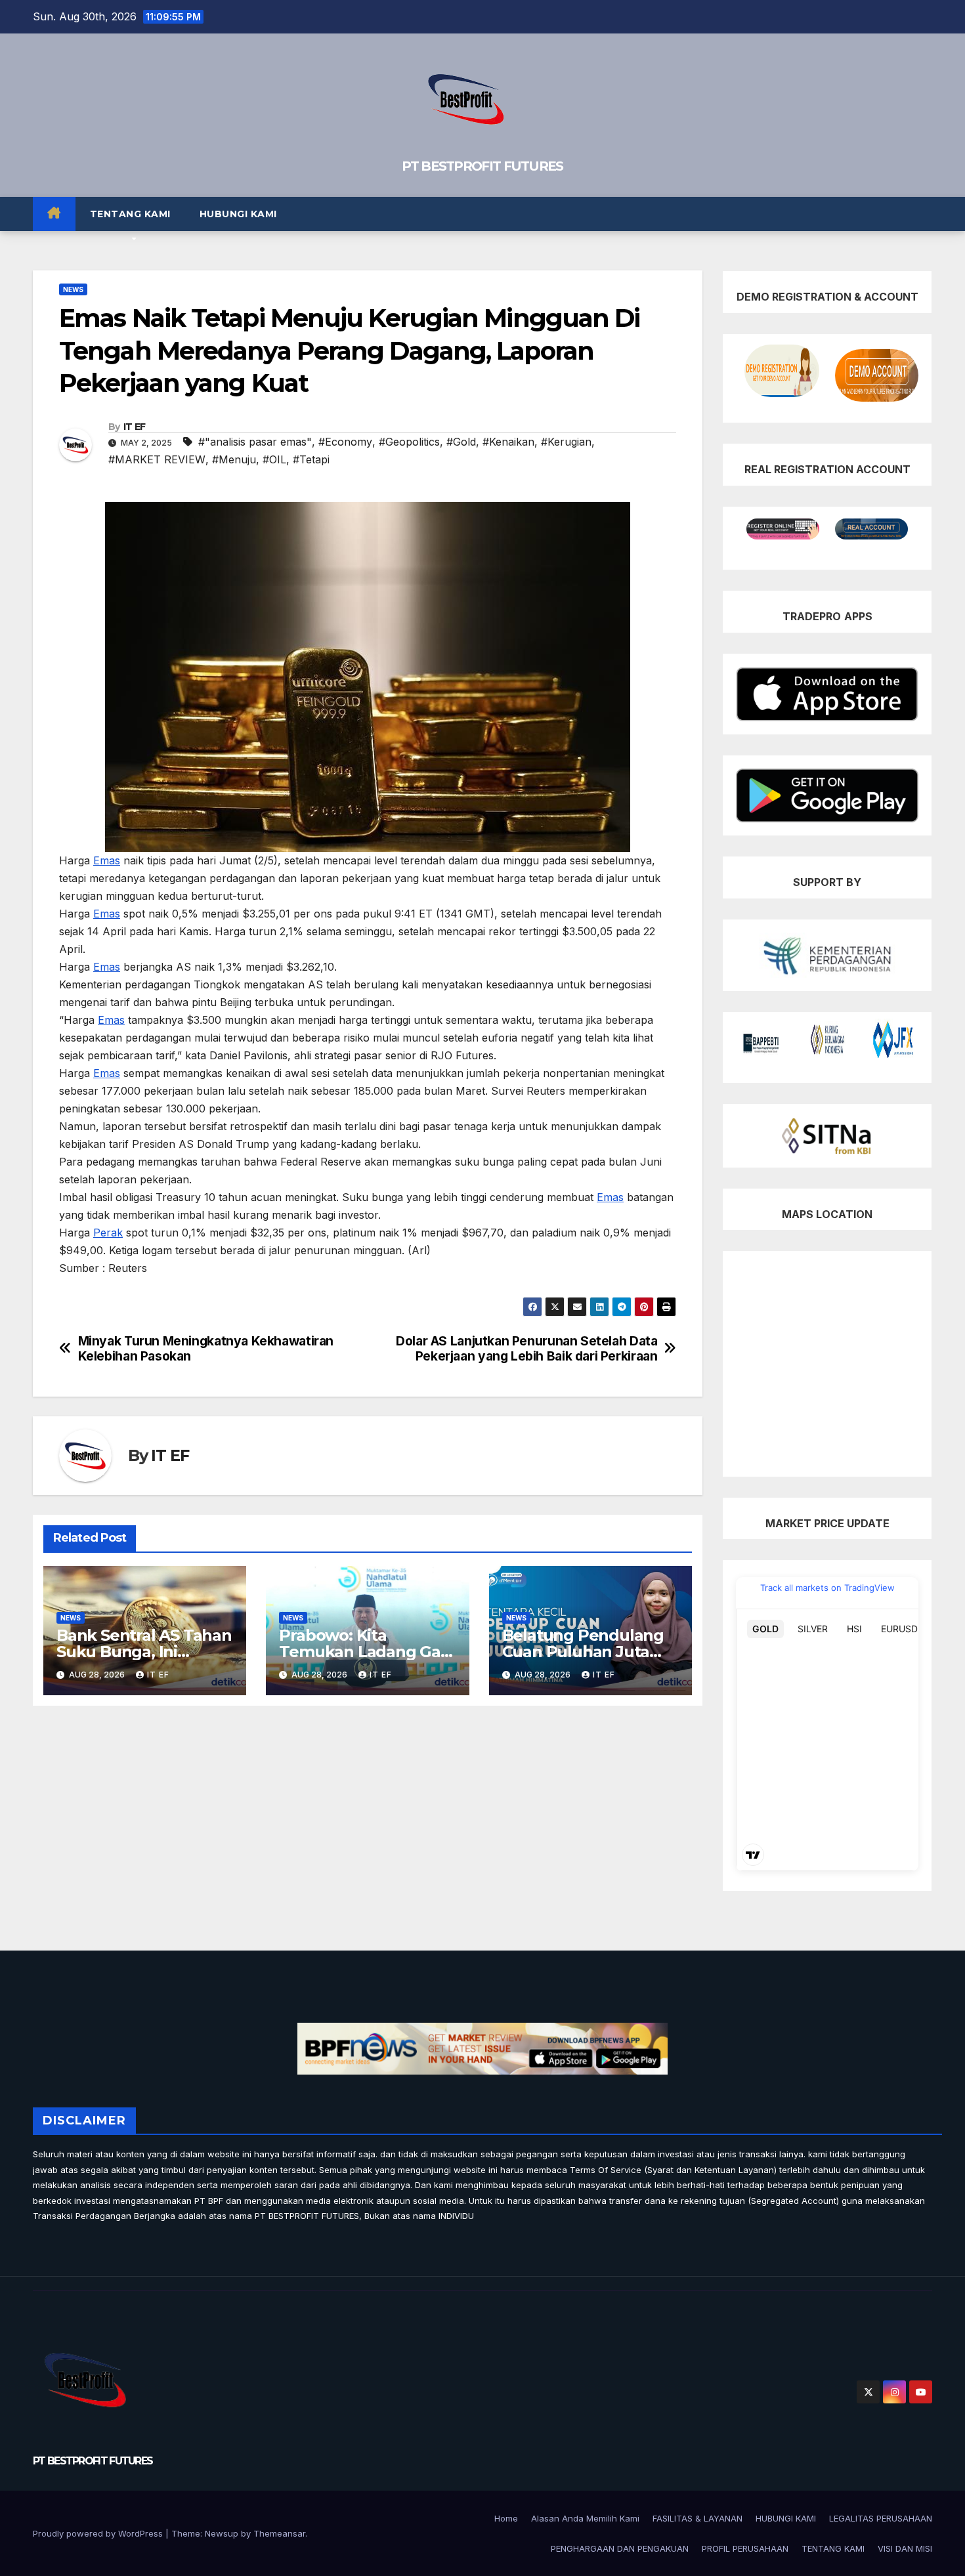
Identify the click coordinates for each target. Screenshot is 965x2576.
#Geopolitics (409, 442)
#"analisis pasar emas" (255, 442)
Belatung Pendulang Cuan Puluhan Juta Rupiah (583, 1652)
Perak (108, 1233)
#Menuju (234, 459)
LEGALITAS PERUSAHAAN (881, 2518)
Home (506, 2518)
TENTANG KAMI (130, 214)
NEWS (73, 289)
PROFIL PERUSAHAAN (745, 2548)
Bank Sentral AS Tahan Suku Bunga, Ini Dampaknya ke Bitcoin (144, 1652)
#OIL (274, 459)
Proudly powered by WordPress (99, 2533)
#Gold (461, 442)
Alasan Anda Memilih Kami (585, 2518)
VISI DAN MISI (905, 2548)
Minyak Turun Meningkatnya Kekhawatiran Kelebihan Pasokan (206, 1349)
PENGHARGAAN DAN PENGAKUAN (620, 2548)
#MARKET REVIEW (157, 459)
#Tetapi (311, 459)
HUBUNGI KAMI (238, 214)
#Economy (345, 442)
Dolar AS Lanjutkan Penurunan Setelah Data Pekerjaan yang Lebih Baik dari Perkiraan (526, 1349)
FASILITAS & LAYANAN (697, 2518)
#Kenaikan (508, 442)
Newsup (222, 2533)
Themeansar (279, 2533)
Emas (107, 860)
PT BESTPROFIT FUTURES (482, 166)
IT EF (135, 427)
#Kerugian (566, 442)
